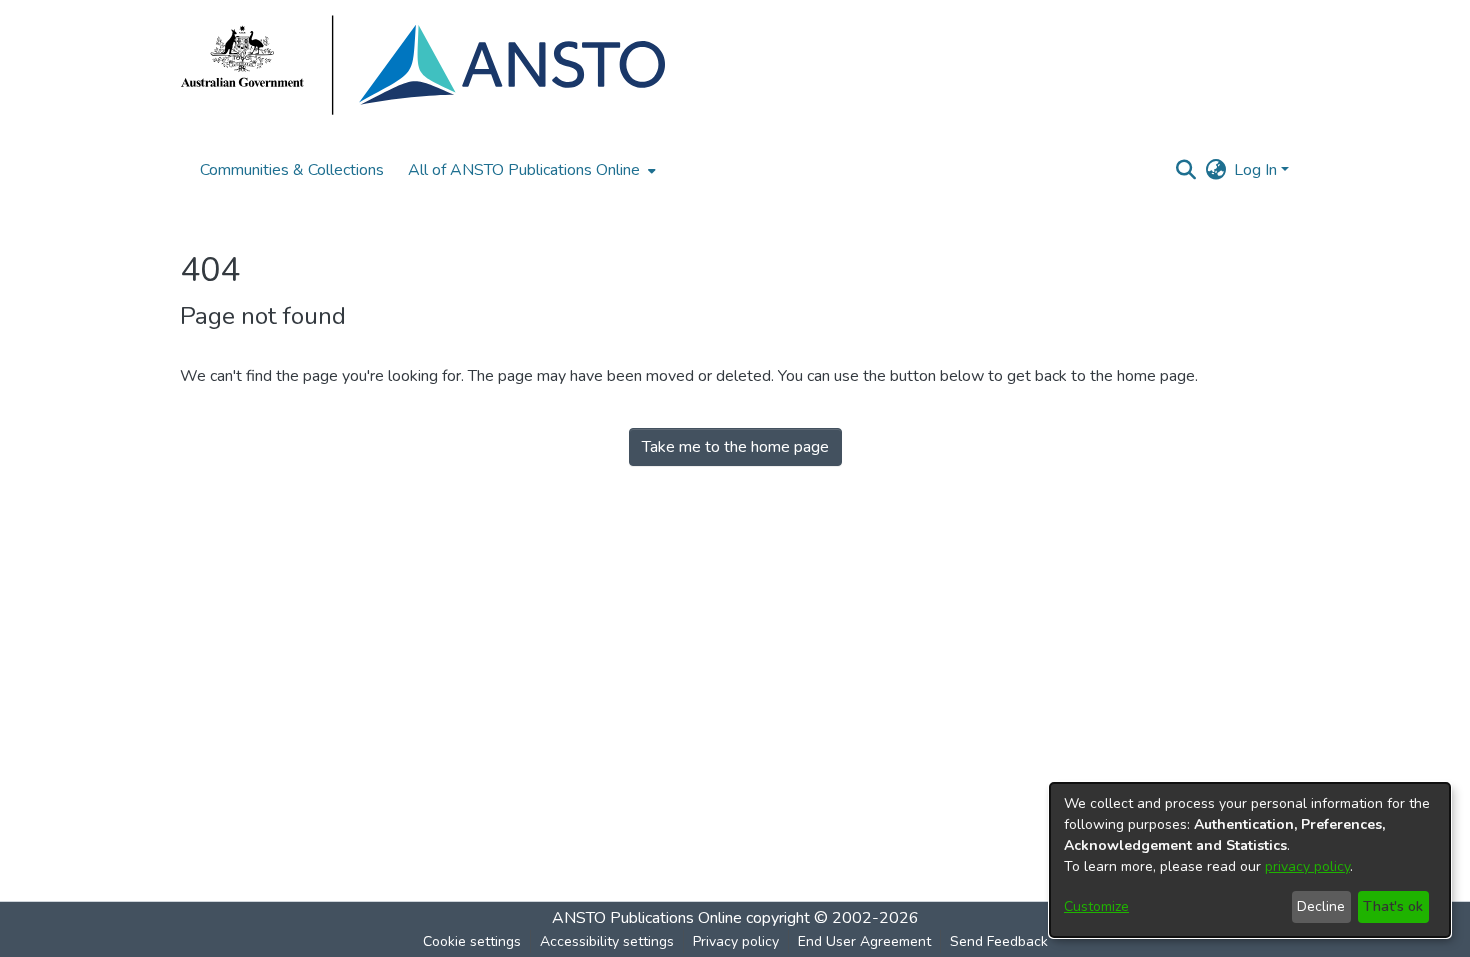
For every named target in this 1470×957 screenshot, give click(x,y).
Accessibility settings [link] (607, 941)
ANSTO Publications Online (647, 918)
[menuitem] (530, 170)
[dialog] (1250, 860)
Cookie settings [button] (472, 941)
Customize (1096, 906)
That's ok (1393, 906)
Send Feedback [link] (999, 941)
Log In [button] (1257, 170)
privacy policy (1307, 866)
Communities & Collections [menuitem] (292, 170)
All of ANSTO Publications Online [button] (524, 170)
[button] (1185, 170)
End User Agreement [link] (864, 941)
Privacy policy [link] (736, 941)
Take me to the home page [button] (735, 447)
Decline (1321, 906)
